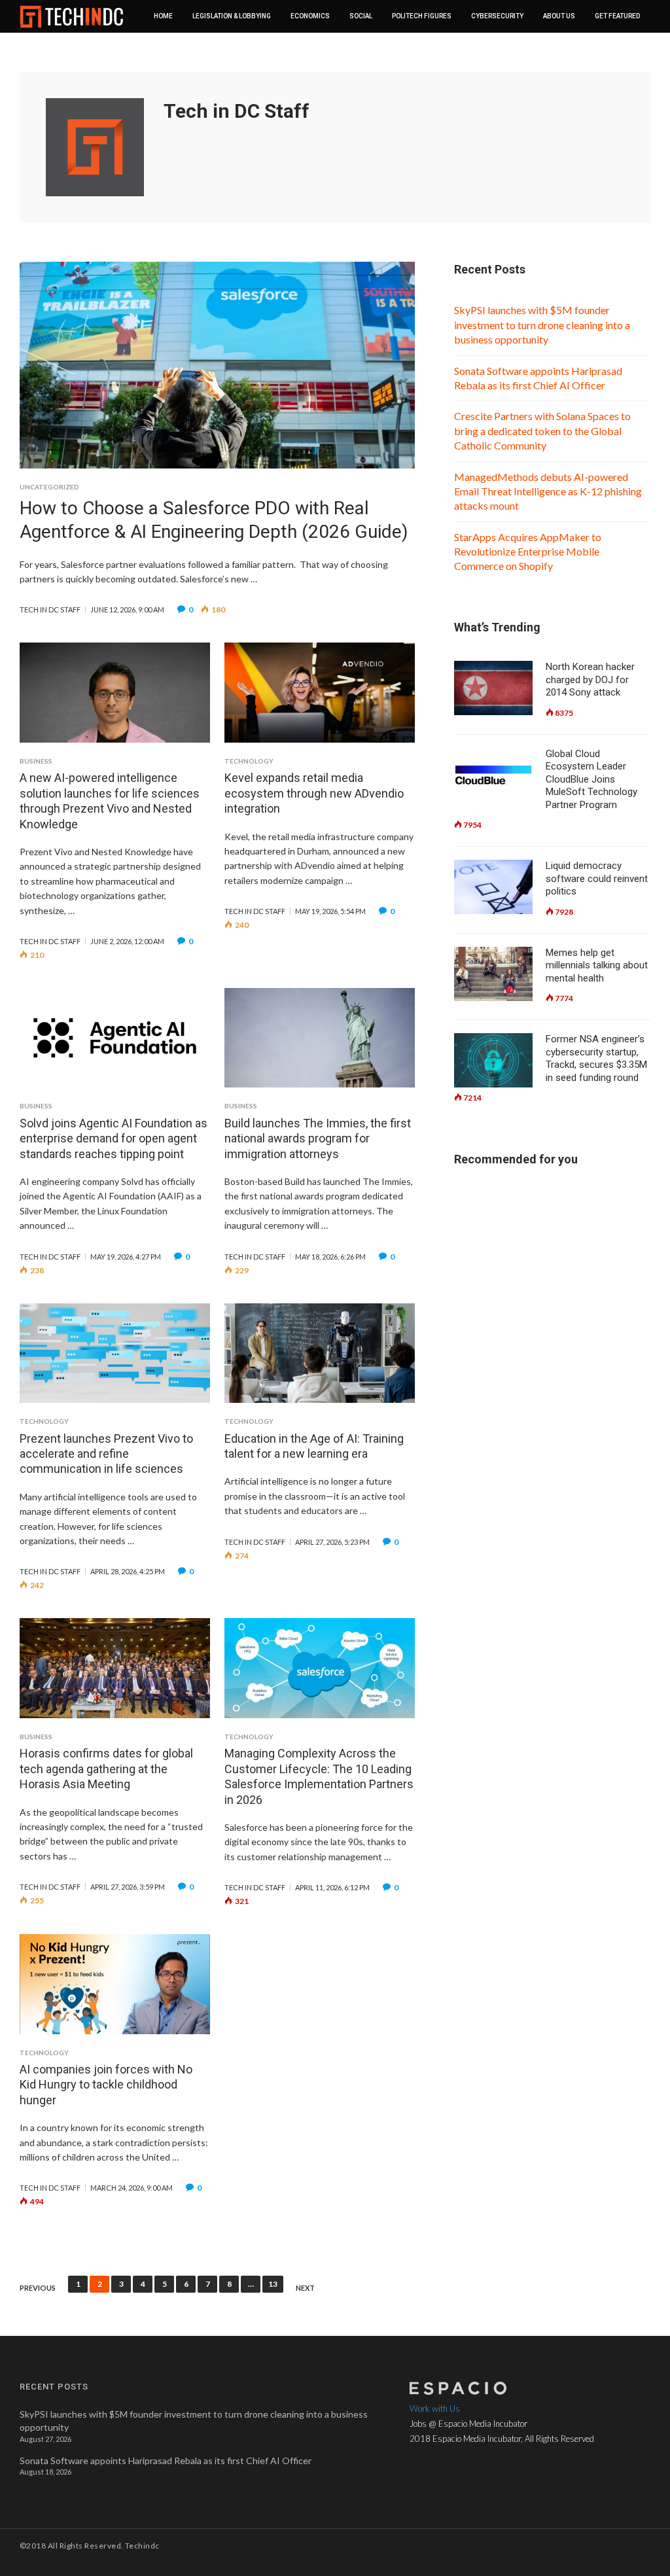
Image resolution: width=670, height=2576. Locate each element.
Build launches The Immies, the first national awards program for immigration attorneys (318, 1138)
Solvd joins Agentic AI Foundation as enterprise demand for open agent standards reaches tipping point (114, 1138)
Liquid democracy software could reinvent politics (597, 878)
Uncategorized (49, 487)
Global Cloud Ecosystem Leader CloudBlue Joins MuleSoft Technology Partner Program (591, 779)
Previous (38, 2288)
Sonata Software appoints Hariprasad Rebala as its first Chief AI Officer (166, 2461)
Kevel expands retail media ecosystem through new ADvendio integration (314, 793)
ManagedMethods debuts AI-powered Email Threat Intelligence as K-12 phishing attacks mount (548, 491)
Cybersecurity (497, 16)
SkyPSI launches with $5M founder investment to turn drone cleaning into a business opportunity (542, 325)
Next (305, 2288)
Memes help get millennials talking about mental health (597, 965)
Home (163, 16)
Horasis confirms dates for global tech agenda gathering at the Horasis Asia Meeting (106, 1769)
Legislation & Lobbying (232, 16)
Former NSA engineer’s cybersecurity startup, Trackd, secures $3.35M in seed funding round (596, 1058)
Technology (249, 761)
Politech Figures (422, 16)
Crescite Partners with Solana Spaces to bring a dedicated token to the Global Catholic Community (542, 431)
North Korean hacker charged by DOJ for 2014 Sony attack (590, 679)
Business (36, 761)
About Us (559, 16)
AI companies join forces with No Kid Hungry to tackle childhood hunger (106, 2085)
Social (361, 16)
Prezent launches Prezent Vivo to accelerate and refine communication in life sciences (106, 1454)
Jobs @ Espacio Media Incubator (468, 2424)
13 (273, 2284)
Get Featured (617, 16)
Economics (310, 16)
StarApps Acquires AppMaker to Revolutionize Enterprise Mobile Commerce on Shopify (528, 552)
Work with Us (435, 2408)
